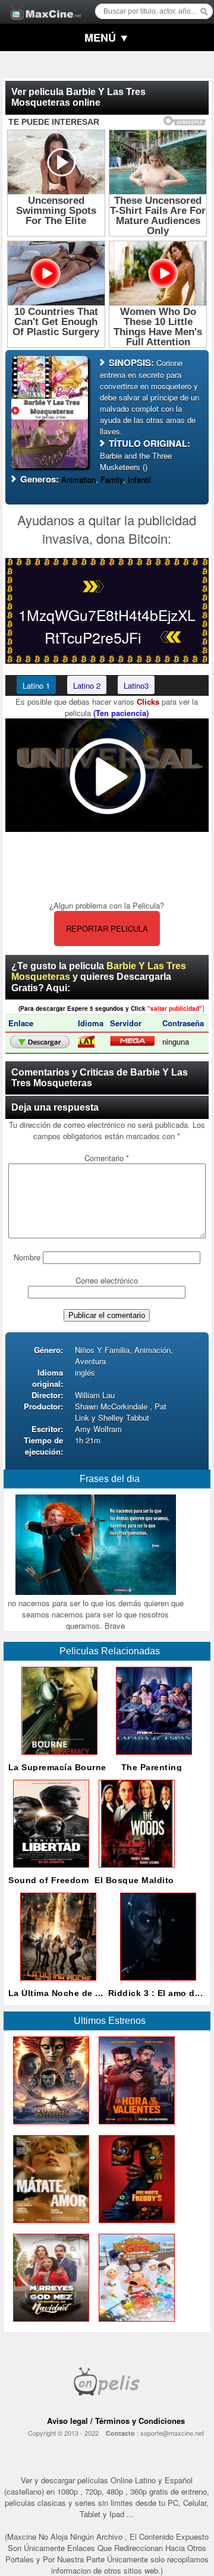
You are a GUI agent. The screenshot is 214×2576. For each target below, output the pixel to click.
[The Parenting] (152, 1757)
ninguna (176, 1041)
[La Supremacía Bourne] (57, 1757)
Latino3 (136, 685)
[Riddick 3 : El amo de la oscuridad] (156, 1983)
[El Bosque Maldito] (134, 1870)
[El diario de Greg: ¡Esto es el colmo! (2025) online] (134, 2324)
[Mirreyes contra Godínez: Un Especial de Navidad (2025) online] (49, 2324)
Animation (78, 479)
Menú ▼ (107, 37)
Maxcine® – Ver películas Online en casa (42, 4)
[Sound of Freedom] (49, 1870)
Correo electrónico (107, 1280)
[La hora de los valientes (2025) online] (134, 2127)
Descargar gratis (40, 1042)
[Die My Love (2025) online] (49, 2226)
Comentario (107, 1158)
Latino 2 (87, 685)
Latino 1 (36, 685)
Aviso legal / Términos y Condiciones (116, 2421)
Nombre (27, 1257)
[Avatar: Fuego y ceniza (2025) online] (49, 2127)
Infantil (139, 479)
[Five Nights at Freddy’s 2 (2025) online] (134, 2226)
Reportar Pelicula (107, 928)
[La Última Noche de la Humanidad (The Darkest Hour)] (56, 1983)
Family (112, 479)
